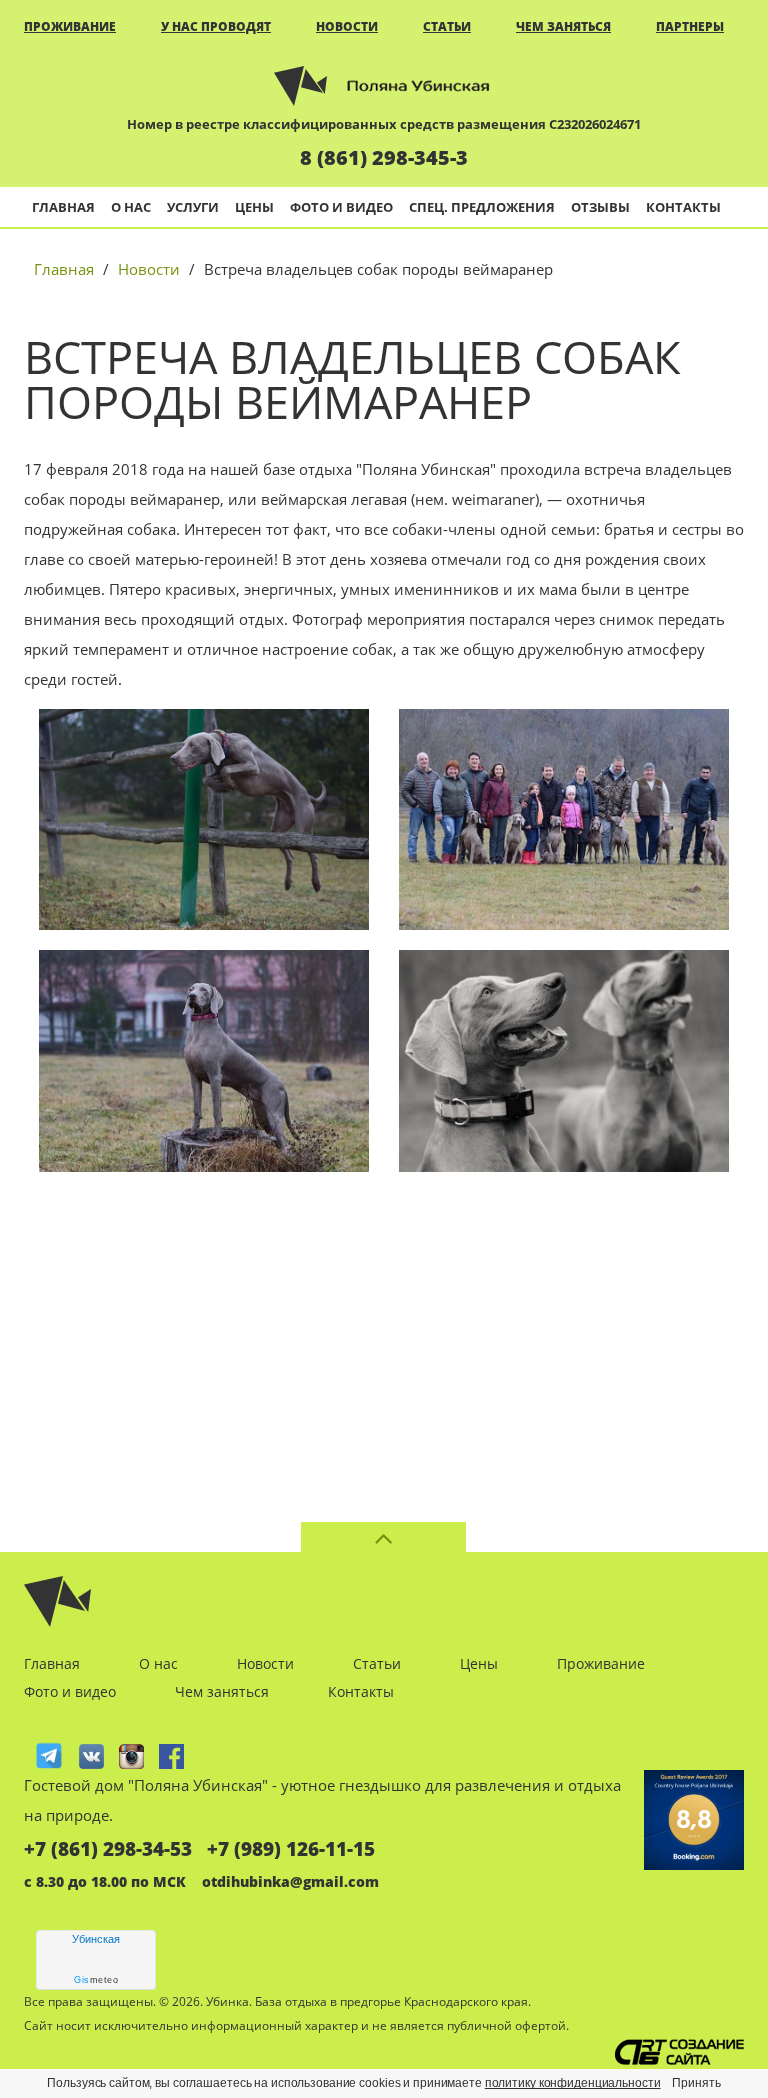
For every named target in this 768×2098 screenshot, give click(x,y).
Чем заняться (563, 26)
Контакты (683, 207)
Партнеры (690, 26)
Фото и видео (341, 207)
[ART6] (679, 2052)
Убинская (96, 1939)
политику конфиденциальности (573, 2083)
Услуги (193, 207)
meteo (96, 1980)
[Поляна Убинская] (384, 84)
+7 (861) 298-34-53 (108, 1849)
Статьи (447, 26)
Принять (696, 2083)
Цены (254, 207)
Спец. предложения (482, 207)
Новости (347, 26)
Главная (63, 207)
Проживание (70, 26)
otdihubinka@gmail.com (290, 1881)
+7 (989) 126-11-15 (291, 1849)
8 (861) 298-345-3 (384, 157)
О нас (131, 207)
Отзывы (600, 207)
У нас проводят (216, 26)
